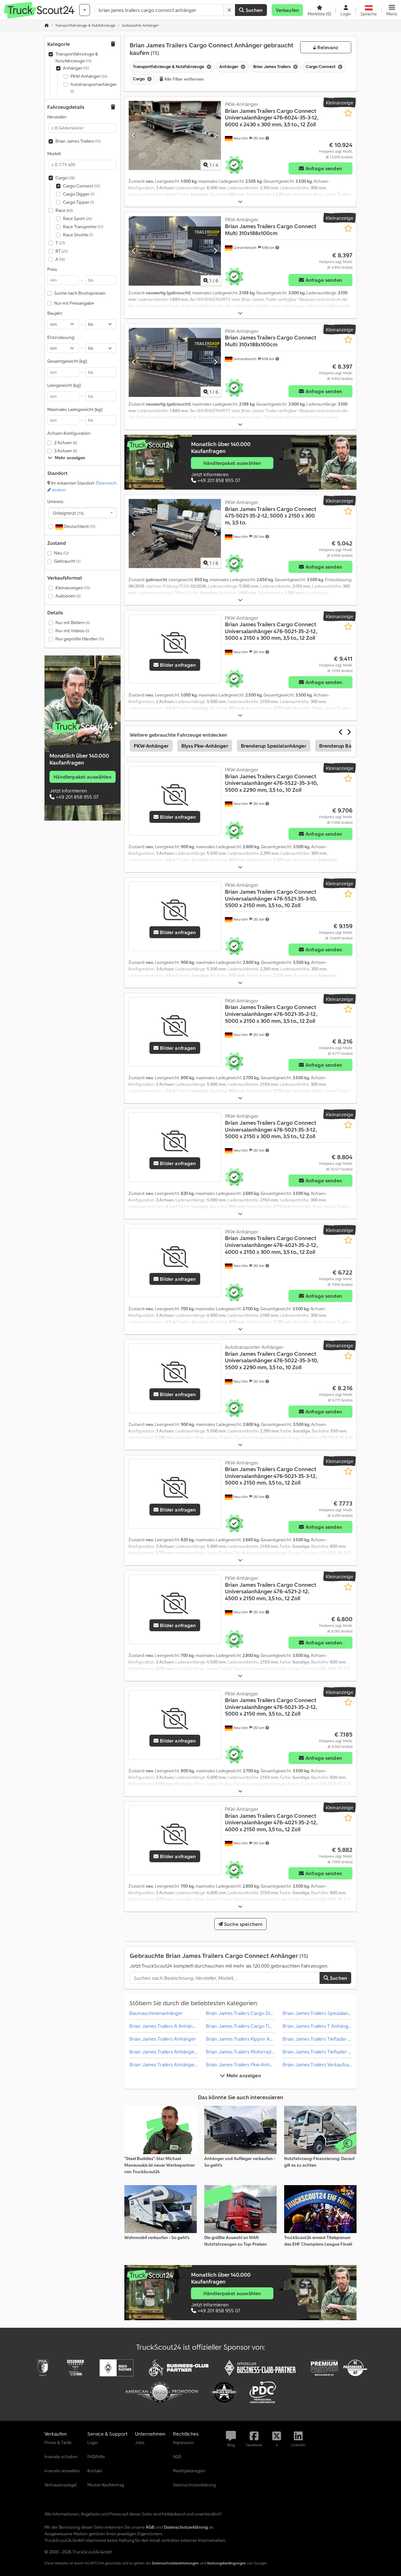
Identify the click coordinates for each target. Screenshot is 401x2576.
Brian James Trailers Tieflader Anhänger (326, 2039)
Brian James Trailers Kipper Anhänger (247, 2039)
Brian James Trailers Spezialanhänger (323, 2013)
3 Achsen (66, 451)
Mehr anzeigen (243, 2075)
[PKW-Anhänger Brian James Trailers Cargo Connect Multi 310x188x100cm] (175, 251)
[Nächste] (215, 135)
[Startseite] (47, 25)
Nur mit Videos (72, 631)
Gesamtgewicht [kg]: (67, 361)
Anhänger (76, 68)
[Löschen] (229, 10)
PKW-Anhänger (89, 76)
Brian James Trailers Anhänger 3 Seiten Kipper (180, 2052)
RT (62, 251)
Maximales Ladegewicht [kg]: (75, 409)
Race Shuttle (78, 235)
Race (64, 210)
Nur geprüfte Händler (80, 639)
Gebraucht (67, 561)
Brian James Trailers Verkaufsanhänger (325, 2064)
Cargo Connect (81, 186)
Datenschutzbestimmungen (175, 2563)
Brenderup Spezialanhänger (274, 746)
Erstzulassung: (61, 337)
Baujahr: (55, 313)
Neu (61, 553)
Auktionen (68, 596)
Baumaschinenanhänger (156, 2013)
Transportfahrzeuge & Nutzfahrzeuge (77, 57)
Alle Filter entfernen (184, 79)
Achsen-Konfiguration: (69, 433)
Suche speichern (243, 1924)
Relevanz (327, 47)
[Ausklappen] (240, 202)
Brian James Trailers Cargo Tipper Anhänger (255, 2026)
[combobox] (83, 513)
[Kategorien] (85, 10)
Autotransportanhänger (94, 88)
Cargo (65, 178)
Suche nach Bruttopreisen (80, 293)
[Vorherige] (134, 135)
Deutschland (79, 526)
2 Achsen (66, 443)
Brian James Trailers (78, 141)
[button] (392, 10)
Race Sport (77, 218)
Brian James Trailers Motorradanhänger (249, 2052)
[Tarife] (83, 727)
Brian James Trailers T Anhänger (318, 2026)
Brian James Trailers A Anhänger (165, 2026)
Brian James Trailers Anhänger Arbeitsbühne (178, 2064)
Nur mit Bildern (73, 623)
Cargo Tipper (78, 202)
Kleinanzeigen (73, 588)
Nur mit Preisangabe (74, 303)
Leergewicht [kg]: (64, 385)
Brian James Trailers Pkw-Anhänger (244, 2064)
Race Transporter (83, 227)
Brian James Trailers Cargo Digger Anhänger (255, 2013)
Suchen (253, 10)
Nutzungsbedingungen (227, 2563)
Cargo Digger (79, 194)
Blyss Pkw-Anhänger (205, 746)
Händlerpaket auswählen (83, 777)
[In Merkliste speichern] (348, 113)
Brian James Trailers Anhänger (163, 2039)
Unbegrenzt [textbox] (68, 513)
